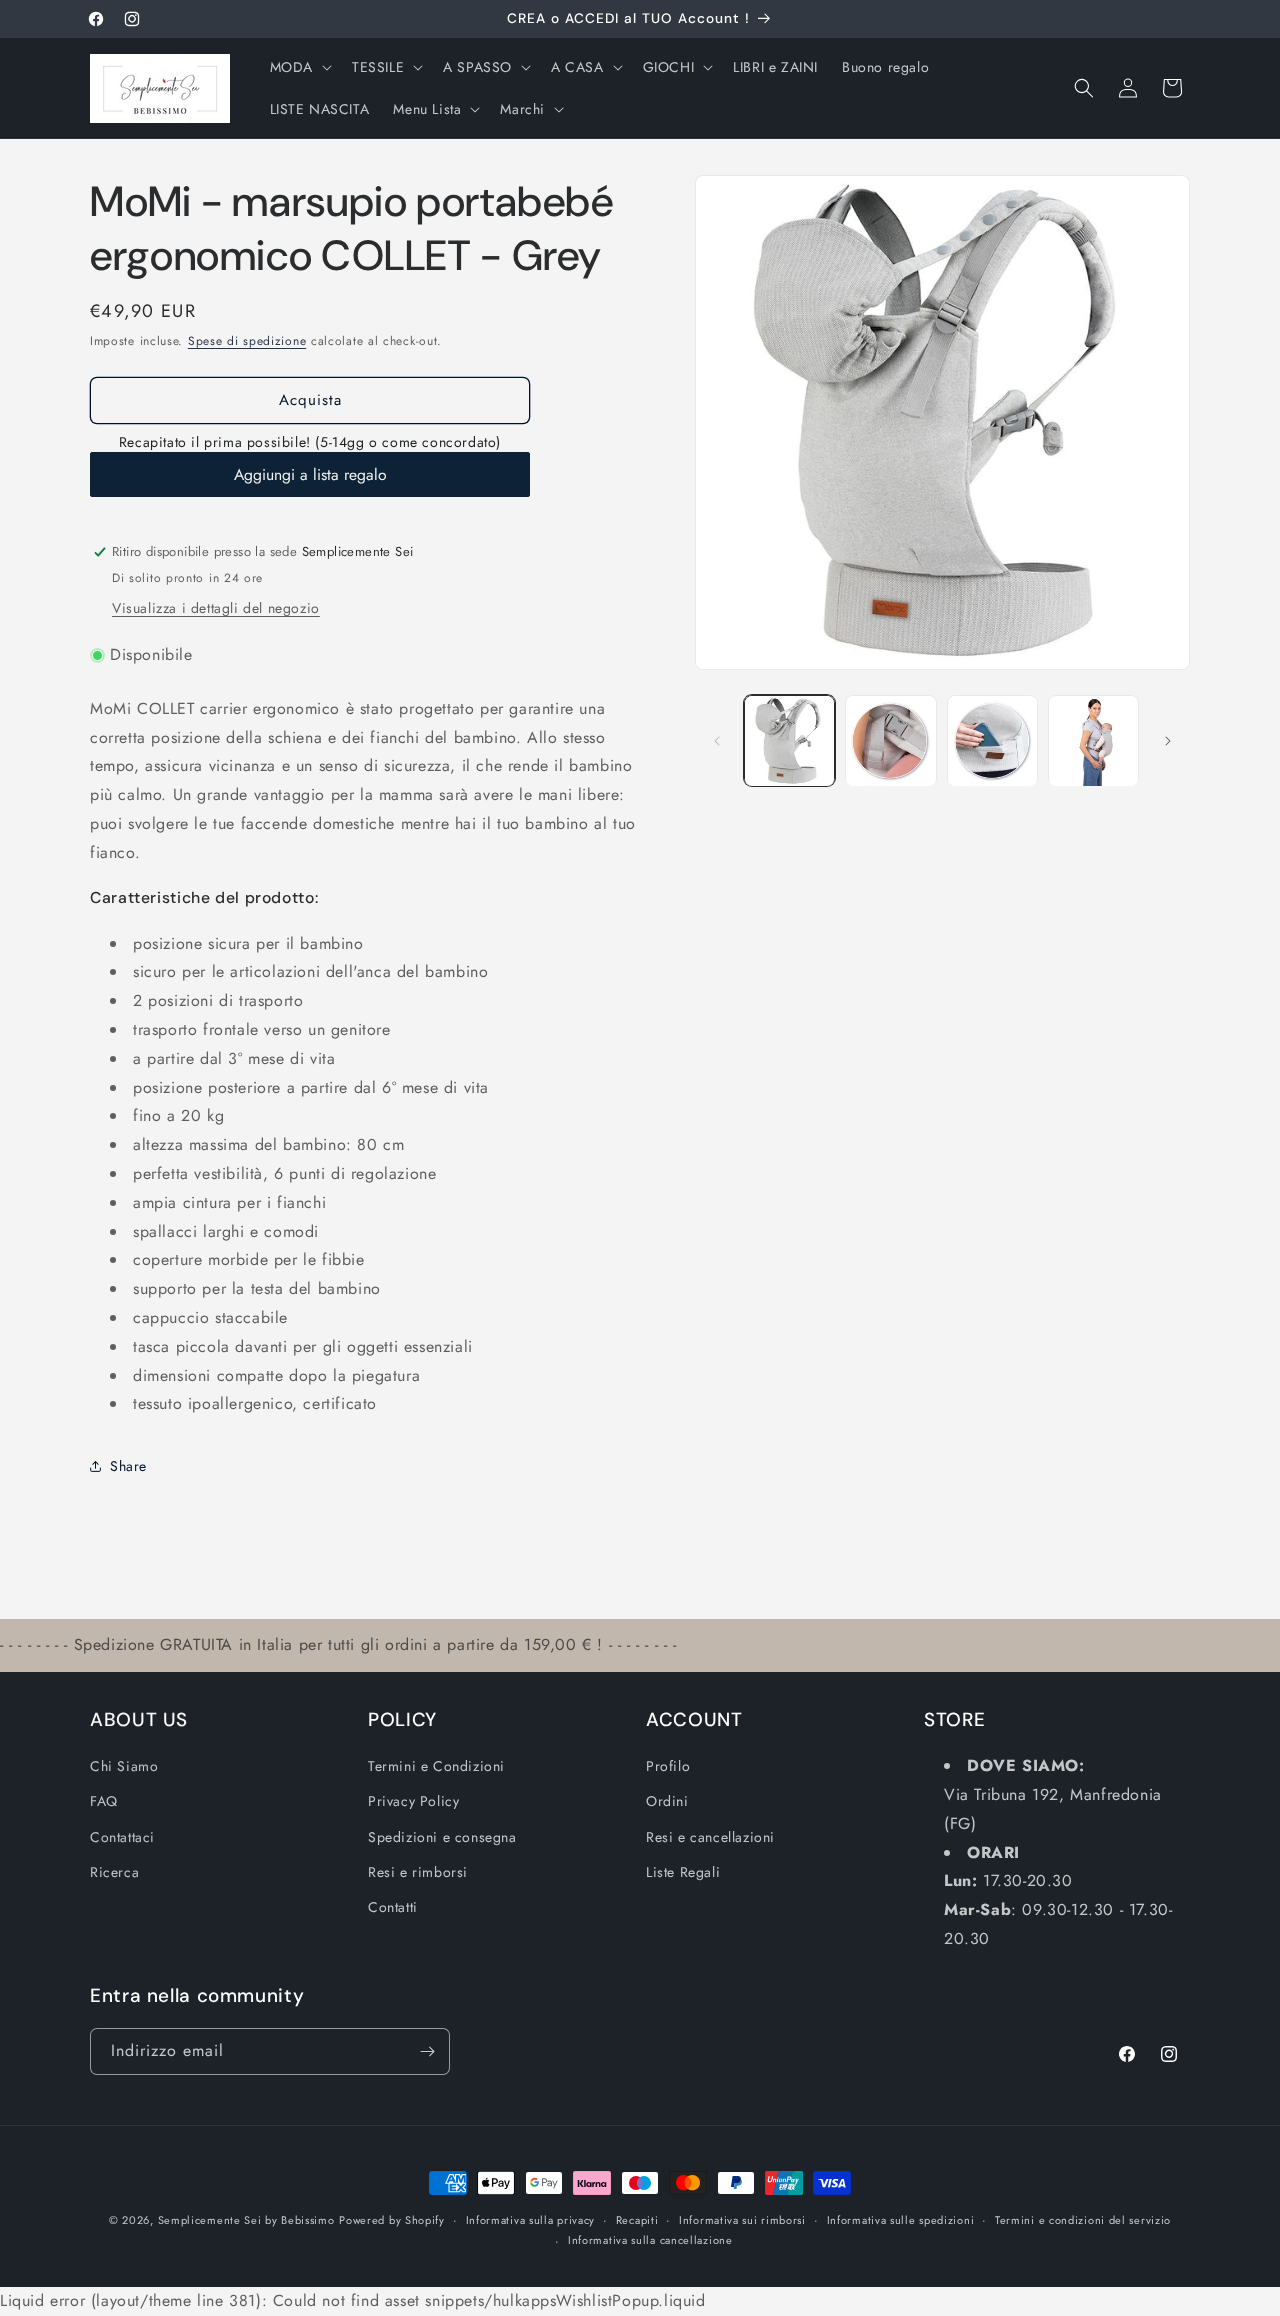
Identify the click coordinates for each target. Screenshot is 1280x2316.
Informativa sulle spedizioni (901, 2220)
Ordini (667, 1802)
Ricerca (114, 1872)
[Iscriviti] (427, 2051)
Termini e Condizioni (436, 1767)
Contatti (393, 1907)
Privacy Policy (413, 1802)
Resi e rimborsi (418, 1872)
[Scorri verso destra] (1168, 741)
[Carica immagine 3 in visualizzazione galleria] (992, 740)
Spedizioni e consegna (442, 1837)
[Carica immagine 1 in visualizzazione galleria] (789, 740)
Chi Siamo (124, 1767)
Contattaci (122, 1837)
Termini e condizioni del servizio (1083, 2220)
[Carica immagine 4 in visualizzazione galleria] (1093, 740)
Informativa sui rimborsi (742, 2220)
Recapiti (637, 2220)
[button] (299, 67)
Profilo (668, 1767)
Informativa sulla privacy (531, 2220)
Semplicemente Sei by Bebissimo (246, 2220)
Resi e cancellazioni (710, 1837)
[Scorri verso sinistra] (717, 741)
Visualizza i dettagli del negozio (216, 608)
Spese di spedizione (247, 341)
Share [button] (128, 1466)
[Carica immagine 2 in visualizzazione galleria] (890, 740)
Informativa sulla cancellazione (650, 2241)
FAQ (104, 1802)
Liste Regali (683, 1872)
